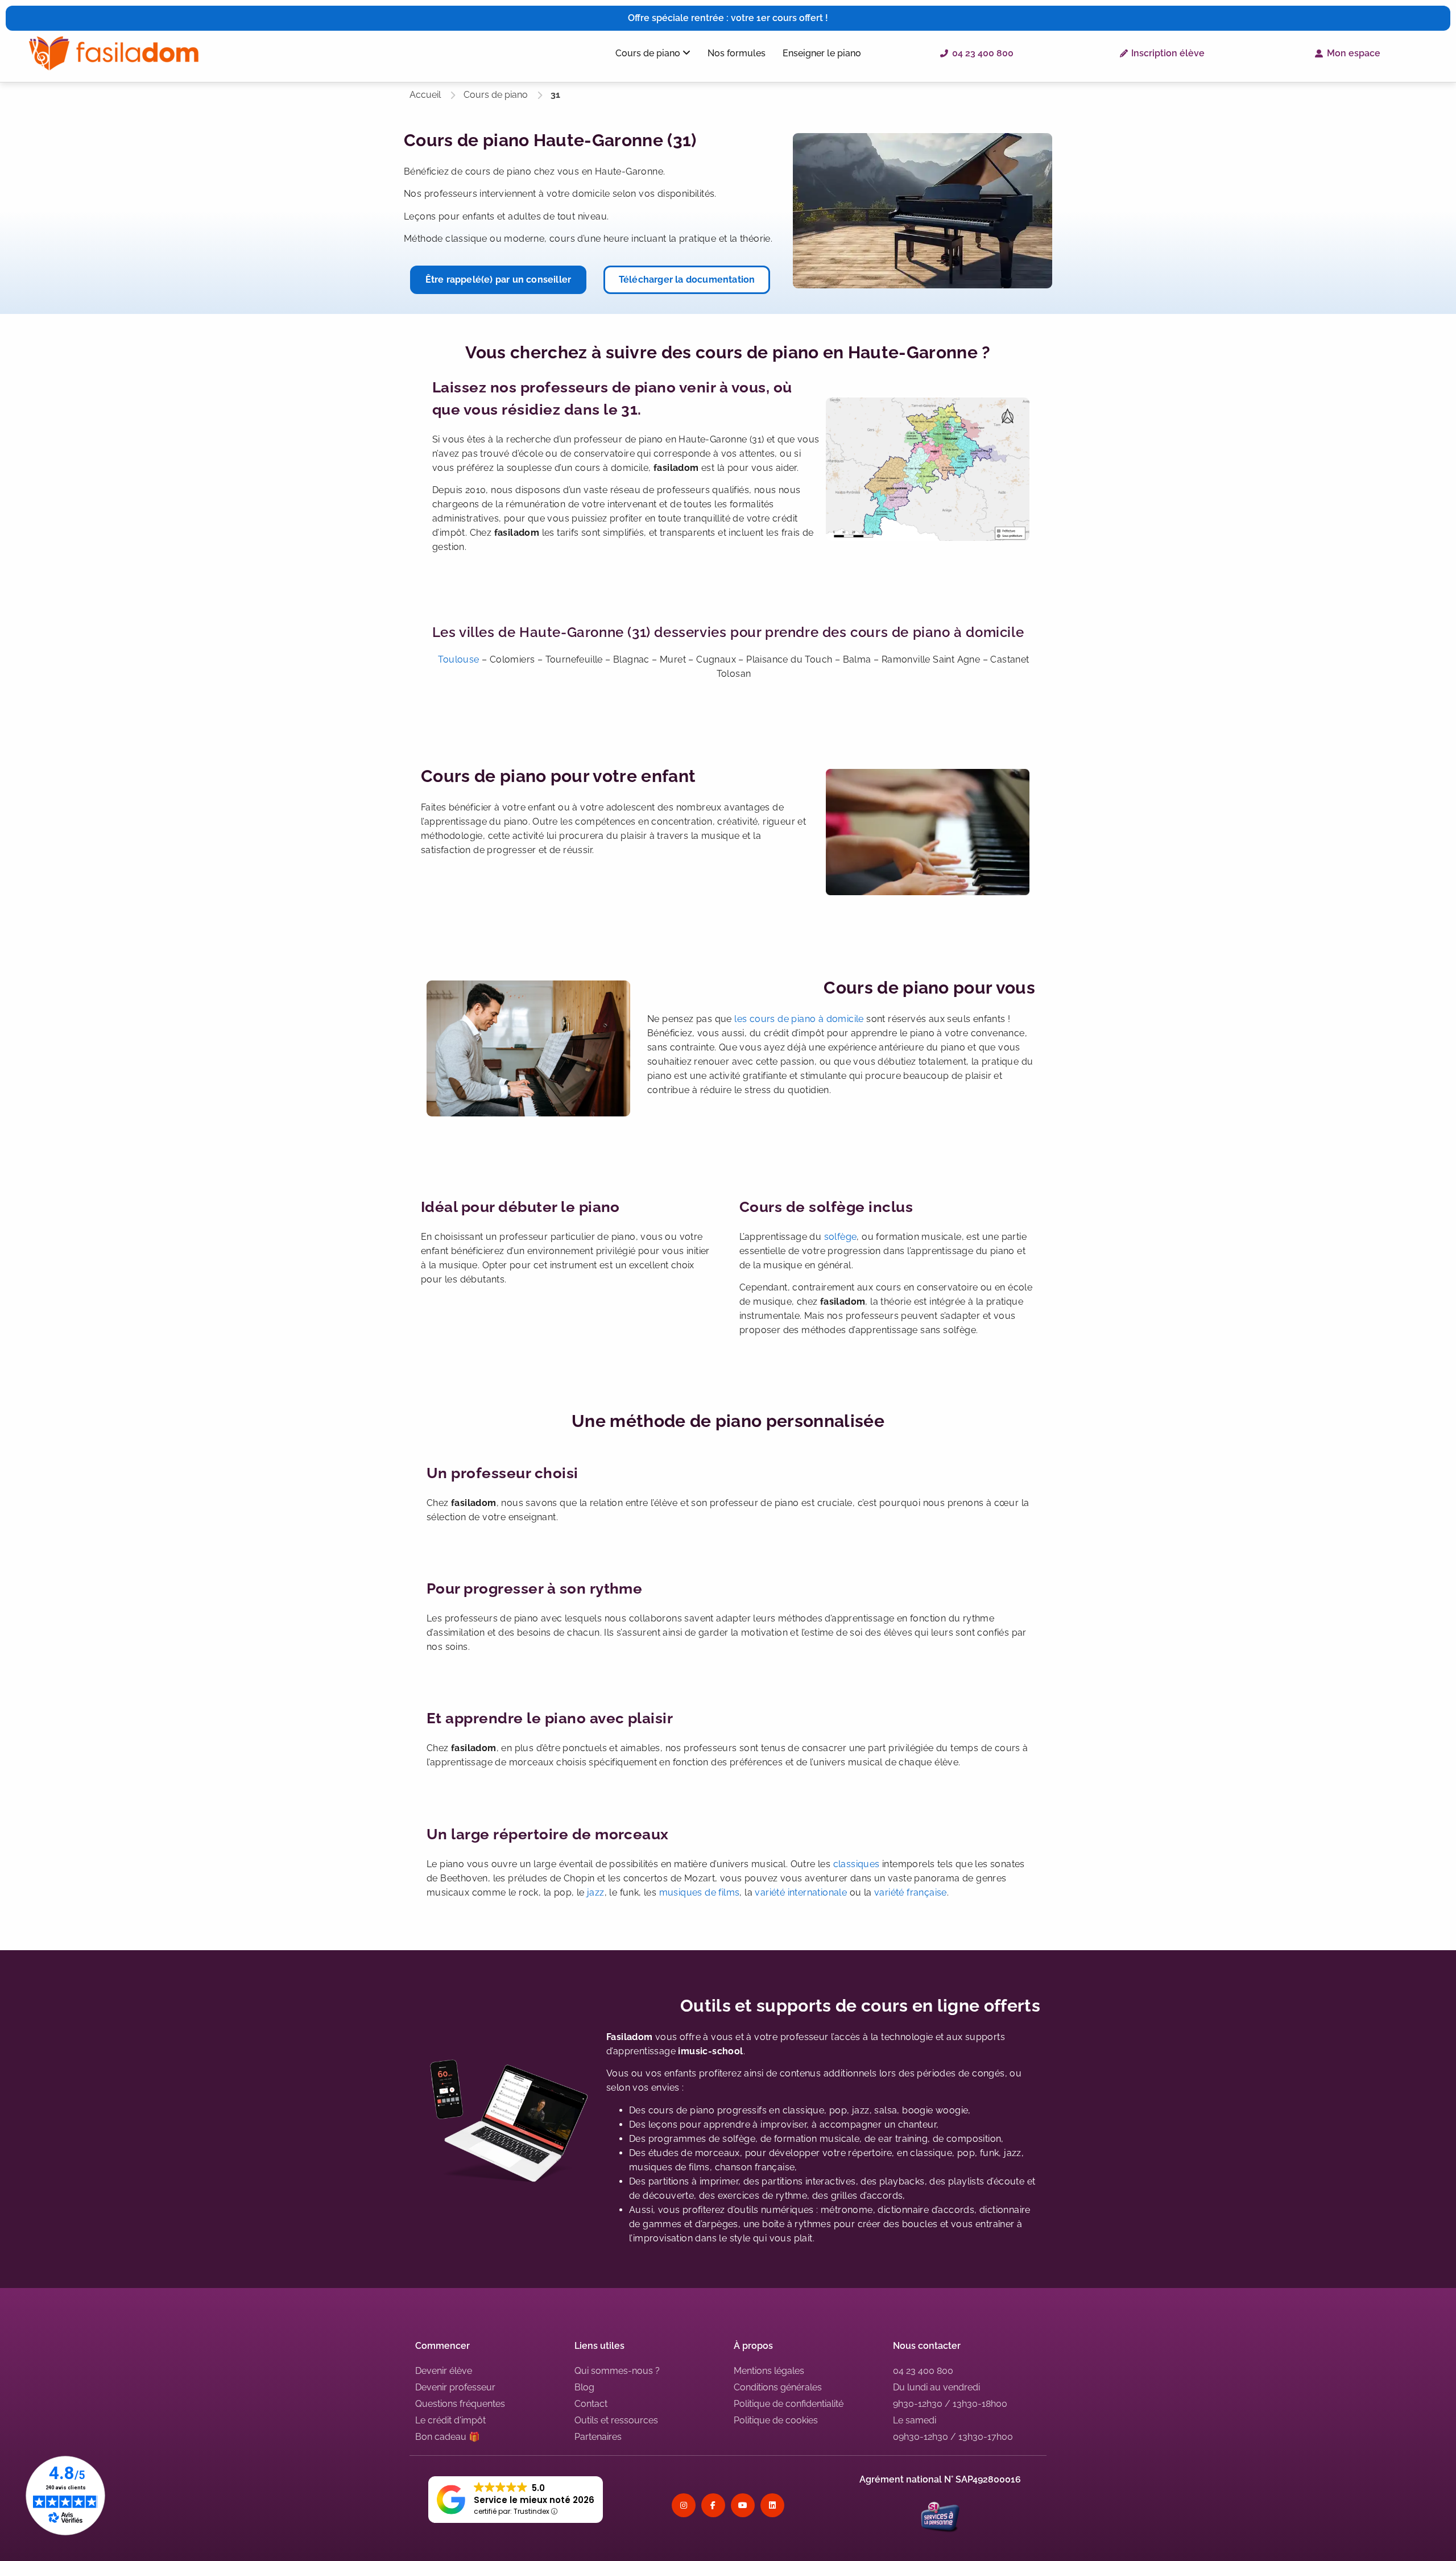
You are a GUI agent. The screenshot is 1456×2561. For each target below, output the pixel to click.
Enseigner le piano (822, 53)
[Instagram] (684, 2505)
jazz (596, 1892)
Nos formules (737, 53)
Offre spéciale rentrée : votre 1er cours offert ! (728, 18)
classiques (857, 1864)
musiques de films (700, 1892)
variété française (909, 1892)
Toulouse (458, 659)
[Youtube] (743, 2505)
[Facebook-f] (713, 2505)
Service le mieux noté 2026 (534, 2500)
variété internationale (801, 1892)
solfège (841, 1237)
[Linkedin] (772, 2505)
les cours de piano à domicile (799, 1019)
